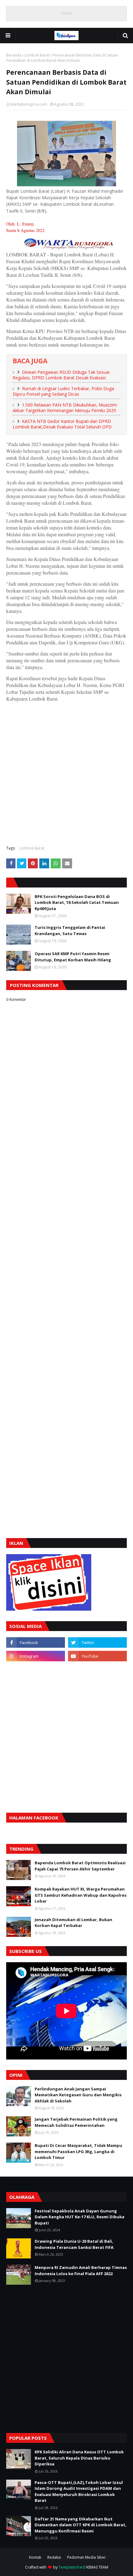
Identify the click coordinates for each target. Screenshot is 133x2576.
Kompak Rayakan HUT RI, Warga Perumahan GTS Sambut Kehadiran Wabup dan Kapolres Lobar (81, 1895)
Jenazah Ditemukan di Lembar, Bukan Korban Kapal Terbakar (73, 1923)
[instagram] (36, 1656)
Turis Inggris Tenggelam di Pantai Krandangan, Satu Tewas (70, 930)
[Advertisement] (66, 773)
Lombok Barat (37, 55)
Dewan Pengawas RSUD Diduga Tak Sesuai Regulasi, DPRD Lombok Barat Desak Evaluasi (61, 375)
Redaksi (54, 2557)
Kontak (35, 2557)
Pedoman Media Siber (86, 2557)
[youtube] (97, 1656)
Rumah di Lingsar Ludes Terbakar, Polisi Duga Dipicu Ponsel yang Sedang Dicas (63, 391)
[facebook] (36, 1642)
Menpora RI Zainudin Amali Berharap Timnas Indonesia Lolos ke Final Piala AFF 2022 (81, 2270)
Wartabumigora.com (29, 104)
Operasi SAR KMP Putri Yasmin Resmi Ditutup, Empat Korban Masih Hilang (73, 957)
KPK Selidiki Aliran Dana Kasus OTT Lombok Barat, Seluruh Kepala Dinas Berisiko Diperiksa (79, 2458)
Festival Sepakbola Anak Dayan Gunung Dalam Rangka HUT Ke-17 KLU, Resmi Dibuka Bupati (79, 2217)
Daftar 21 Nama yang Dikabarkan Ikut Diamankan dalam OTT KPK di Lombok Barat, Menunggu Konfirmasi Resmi (81, 2525)
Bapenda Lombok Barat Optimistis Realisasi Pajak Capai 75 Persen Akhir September (80, 1866)
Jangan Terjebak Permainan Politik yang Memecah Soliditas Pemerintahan (76, 2122)
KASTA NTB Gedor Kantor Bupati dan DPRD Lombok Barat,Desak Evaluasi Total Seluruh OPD (62, 424)
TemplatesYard (72, 2567)
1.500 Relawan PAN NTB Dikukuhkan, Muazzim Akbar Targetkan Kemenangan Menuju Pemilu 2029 (65, 408)
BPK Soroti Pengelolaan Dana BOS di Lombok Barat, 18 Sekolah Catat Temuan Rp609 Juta (77, 902)
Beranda (14, 55)
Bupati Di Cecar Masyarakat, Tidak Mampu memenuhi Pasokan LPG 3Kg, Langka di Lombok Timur (78, 2151)
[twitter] (97, 1642)
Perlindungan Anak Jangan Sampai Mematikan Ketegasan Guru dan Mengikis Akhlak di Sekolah (78, 2095)
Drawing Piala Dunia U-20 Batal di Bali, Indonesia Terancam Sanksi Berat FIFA (74, 2244)
